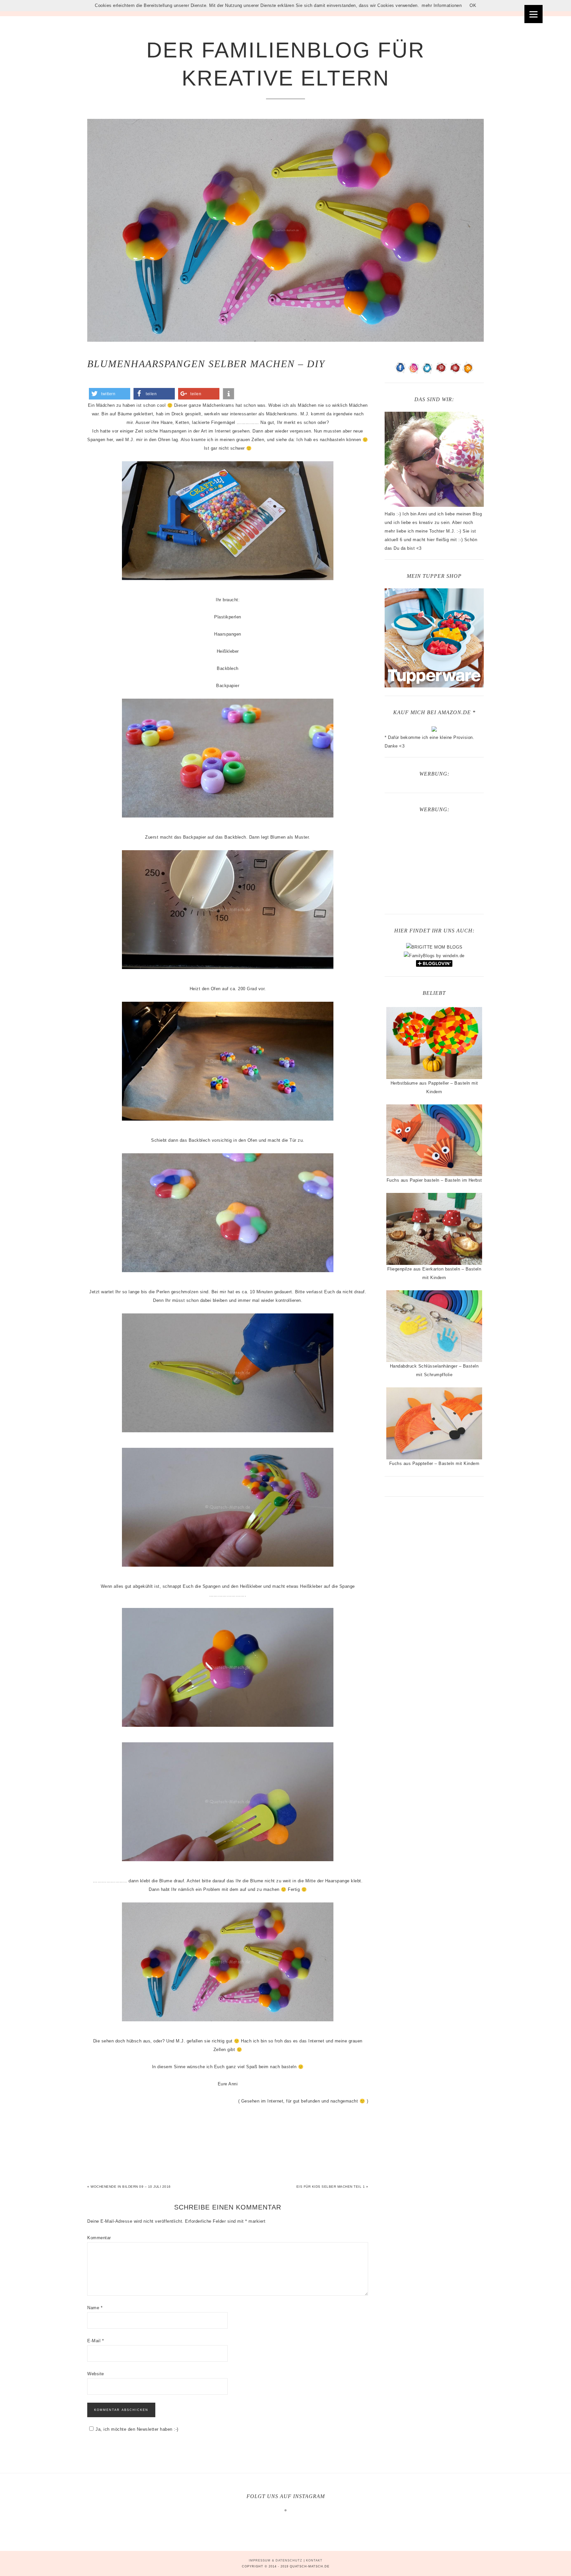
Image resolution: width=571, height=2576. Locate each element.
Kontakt (314, 2560)
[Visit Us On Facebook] (400, 372)
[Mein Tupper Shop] (434, 685)
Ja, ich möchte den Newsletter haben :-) (137, 2429)
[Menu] (533, 14)
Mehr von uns (290, 2522)
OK (473, 5)
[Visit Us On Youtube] (455, 372)
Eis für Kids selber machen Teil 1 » (332, 2187)
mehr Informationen (442, 5)
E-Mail (95, 2341)
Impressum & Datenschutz (276, 2560)
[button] (110, 394)
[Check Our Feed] (468, 372)
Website (96, 2374)
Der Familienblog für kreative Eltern (286, 64)
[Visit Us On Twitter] (427, 372)
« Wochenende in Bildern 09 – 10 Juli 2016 (129, 2187)
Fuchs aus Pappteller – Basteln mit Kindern (434, 1463)
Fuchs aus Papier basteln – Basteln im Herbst (434, 1180)
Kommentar (99, 2238)
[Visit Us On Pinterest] (441, 372)
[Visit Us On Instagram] (414, 372)
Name (95, 2308)
